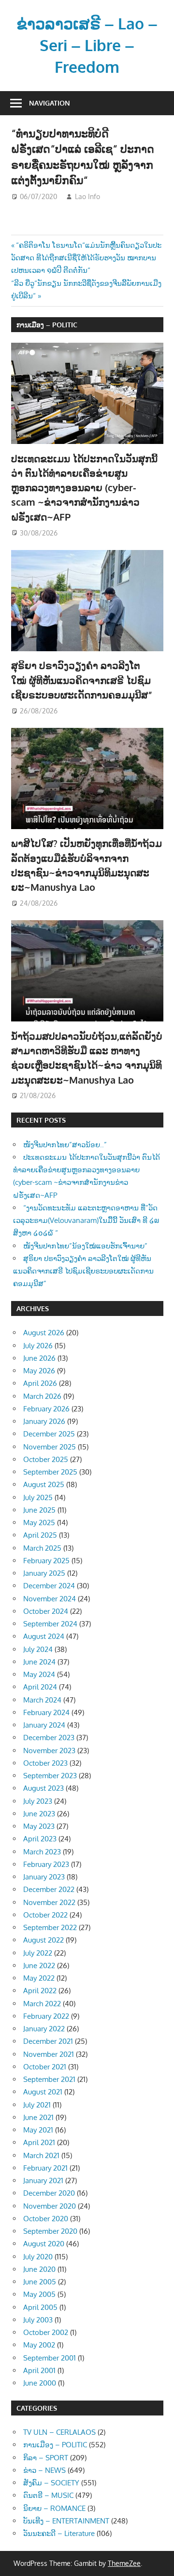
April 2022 (40, 1991)
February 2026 (46, 1409)
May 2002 (39, 2345)
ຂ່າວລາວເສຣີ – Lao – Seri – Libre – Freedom (87, 45)
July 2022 (38, 1953)
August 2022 (43, 1940)
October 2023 (45, 1763)
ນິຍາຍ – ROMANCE (54, 2508)
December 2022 (49, 1889)
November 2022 (49, 1902)
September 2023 (50, 1776)
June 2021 (38, 2117)
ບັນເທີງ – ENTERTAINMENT (66, 2521)
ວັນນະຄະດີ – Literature (59, 2533)
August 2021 (43, 2092)
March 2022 (42, 2004)
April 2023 (40, 1839)
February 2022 (46, 2016)
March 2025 (42, 1548)
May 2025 (39, 1523)
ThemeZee (124, 2563)
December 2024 (49, 1586)
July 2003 (38, 2320)
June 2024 (39, 1662)
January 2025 (44, 1573)
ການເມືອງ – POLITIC (47, 325)
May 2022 (39, 1978)
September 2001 (50, 2358)
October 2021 (45, 2067)
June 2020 (39, 2269)
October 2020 (46, 2219)
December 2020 (49, 2193)
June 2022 (39, 1966)
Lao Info (87, 196)
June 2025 (39, 1510)
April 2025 (40, 1535)
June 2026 (39, 1358)
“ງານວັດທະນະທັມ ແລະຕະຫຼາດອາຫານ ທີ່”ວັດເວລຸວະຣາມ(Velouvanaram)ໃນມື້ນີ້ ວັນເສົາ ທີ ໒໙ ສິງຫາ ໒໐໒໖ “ (86, 1221)
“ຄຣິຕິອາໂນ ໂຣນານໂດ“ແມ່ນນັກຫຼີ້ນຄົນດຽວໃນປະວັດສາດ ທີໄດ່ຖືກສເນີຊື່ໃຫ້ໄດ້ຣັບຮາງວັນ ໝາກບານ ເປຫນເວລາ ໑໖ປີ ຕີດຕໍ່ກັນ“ (86, 258)
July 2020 (38, 2257)
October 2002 (46, 2332)
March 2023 (42, 1852)
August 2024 (44, 1636)
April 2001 (39, 2370)
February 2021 (45, 2168)
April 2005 (40, 2307)
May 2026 (39, 1371)
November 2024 (50, 1599)
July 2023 (38, 1801)
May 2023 (39, 1826)
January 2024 (44, 1725)
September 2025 (50, 1472)
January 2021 (43, 2180)
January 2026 (44, 1421)
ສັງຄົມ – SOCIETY (51, 2483)
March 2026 (42, 1396)
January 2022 (44, 2029)
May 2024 (39, 1674)
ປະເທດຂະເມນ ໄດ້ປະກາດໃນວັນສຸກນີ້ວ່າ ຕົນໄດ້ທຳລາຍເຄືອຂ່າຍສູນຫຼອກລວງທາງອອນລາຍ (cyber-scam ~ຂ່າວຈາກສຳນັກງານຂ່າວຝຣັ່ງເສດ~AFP (84, 488)
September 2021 (49, 2079)
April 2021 (39, 2142)
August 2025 (44, 1484)
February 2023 (46, 1864)
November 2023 (49, 1751)
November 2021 (49, 2054)
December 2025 (49, 1434)
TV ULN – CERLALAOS (59, 2432)
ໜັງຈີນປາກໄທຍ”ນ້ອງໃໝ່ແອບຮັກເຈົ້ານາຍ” (85, 1246)
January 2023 (44, 1877)
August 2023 (43, 1788)
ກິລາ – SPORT (46, 2458)
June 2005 (40, 2282)
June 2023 (39, 1814)
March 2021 (41, 2155)
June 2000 (40, 2383)
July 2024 (38, 1649)
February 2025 (46, 1561)
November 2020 (50, 2206)
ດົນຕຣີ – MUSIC (48, 2495)
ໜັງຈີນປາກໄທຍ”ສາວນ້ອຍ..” (65, 1145)
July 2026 (38, 1346)
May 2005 (39, 2294)
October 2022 (45, 1915)
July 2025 (38, 1497)
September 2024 (50, 1624)
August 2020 (44, 2244)
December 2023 (49, 1737)
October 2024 (46, 1611)
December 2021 (48, 2041)
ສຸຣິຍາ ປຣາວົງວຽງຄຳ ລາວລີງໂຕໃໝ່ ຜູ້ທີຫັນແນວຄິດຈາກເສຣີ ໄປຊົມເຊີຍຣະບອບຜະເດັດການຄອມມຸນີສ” (82, 680)
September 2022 (50, 1927)
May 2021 (38, 2130)
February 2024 (46, 1712)
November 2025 (50, 1447)
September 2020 (50, 2231)
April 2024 (40, 1687)
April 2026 (40, 1383)
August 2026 (44, 1333)
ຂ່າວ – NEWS (44, 2470)
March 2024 (42, 1700)
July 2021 (37, 2105)
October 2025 (46, 1459)
